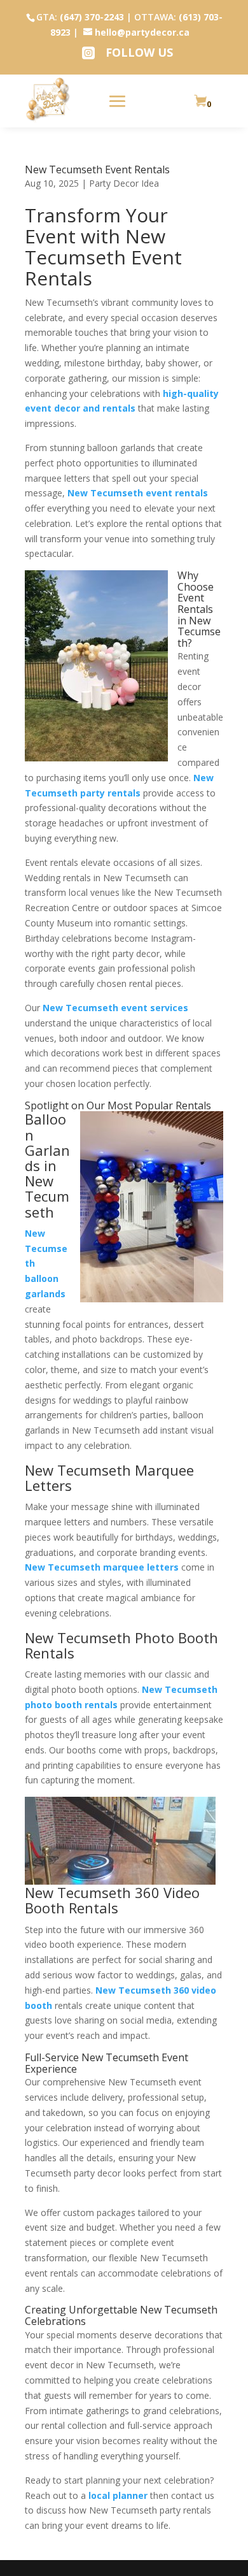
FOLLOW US (139, 52)
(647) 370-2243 (92, 17)
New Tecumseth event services (115, 1008)
